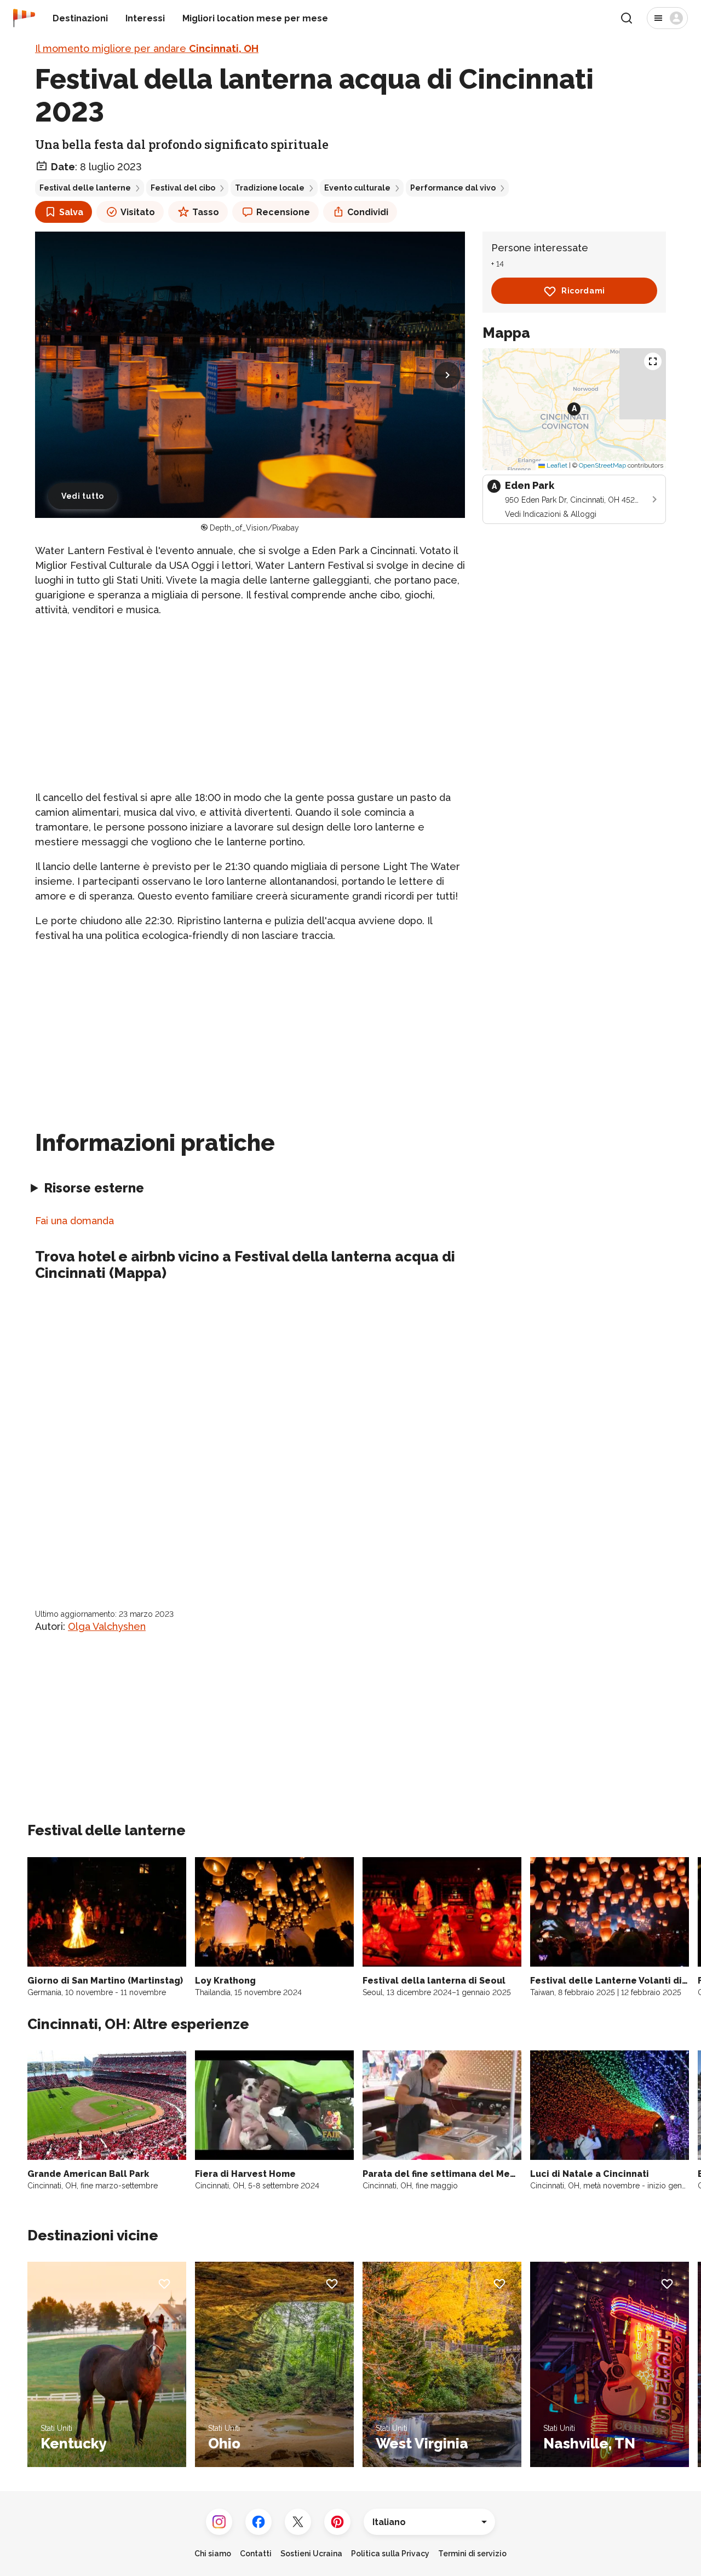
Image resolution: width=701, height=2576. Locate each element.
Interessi (145, 18)
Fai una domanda (74, 1221)
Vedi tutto (83, 496)
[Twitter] (298, 2522)
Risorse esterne (94, 1188)
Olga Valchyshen (107, 1626)
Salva (71, 212)
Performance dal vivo (453, 188)
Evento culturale (357, 188)
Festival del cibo (183, 188)
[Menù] (667, 18)
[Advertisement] (250, 704)
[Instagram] (219, 2522)
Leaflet (556, 466)
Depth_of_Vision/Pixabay (254, 528)
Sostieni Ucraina (311, 2554)
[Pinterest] (337, 2522)
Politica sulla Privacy (390, 2554)
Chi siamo (213, 2554)
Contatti (256, 2554)
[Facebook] (258, 2522)
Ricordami (583, 291)
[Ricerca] (627, 18)
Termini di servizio (472, 2554)
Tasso (206, 212)
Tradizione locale (270, 188)
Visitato (138, 212)
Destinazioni (80, 18)
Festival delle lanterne (85, 188)
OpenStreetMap (602, 466)
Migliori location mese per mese (255, 18)
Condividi (368, 212)
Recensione (283, 212)
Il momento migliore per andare (147, 48)
